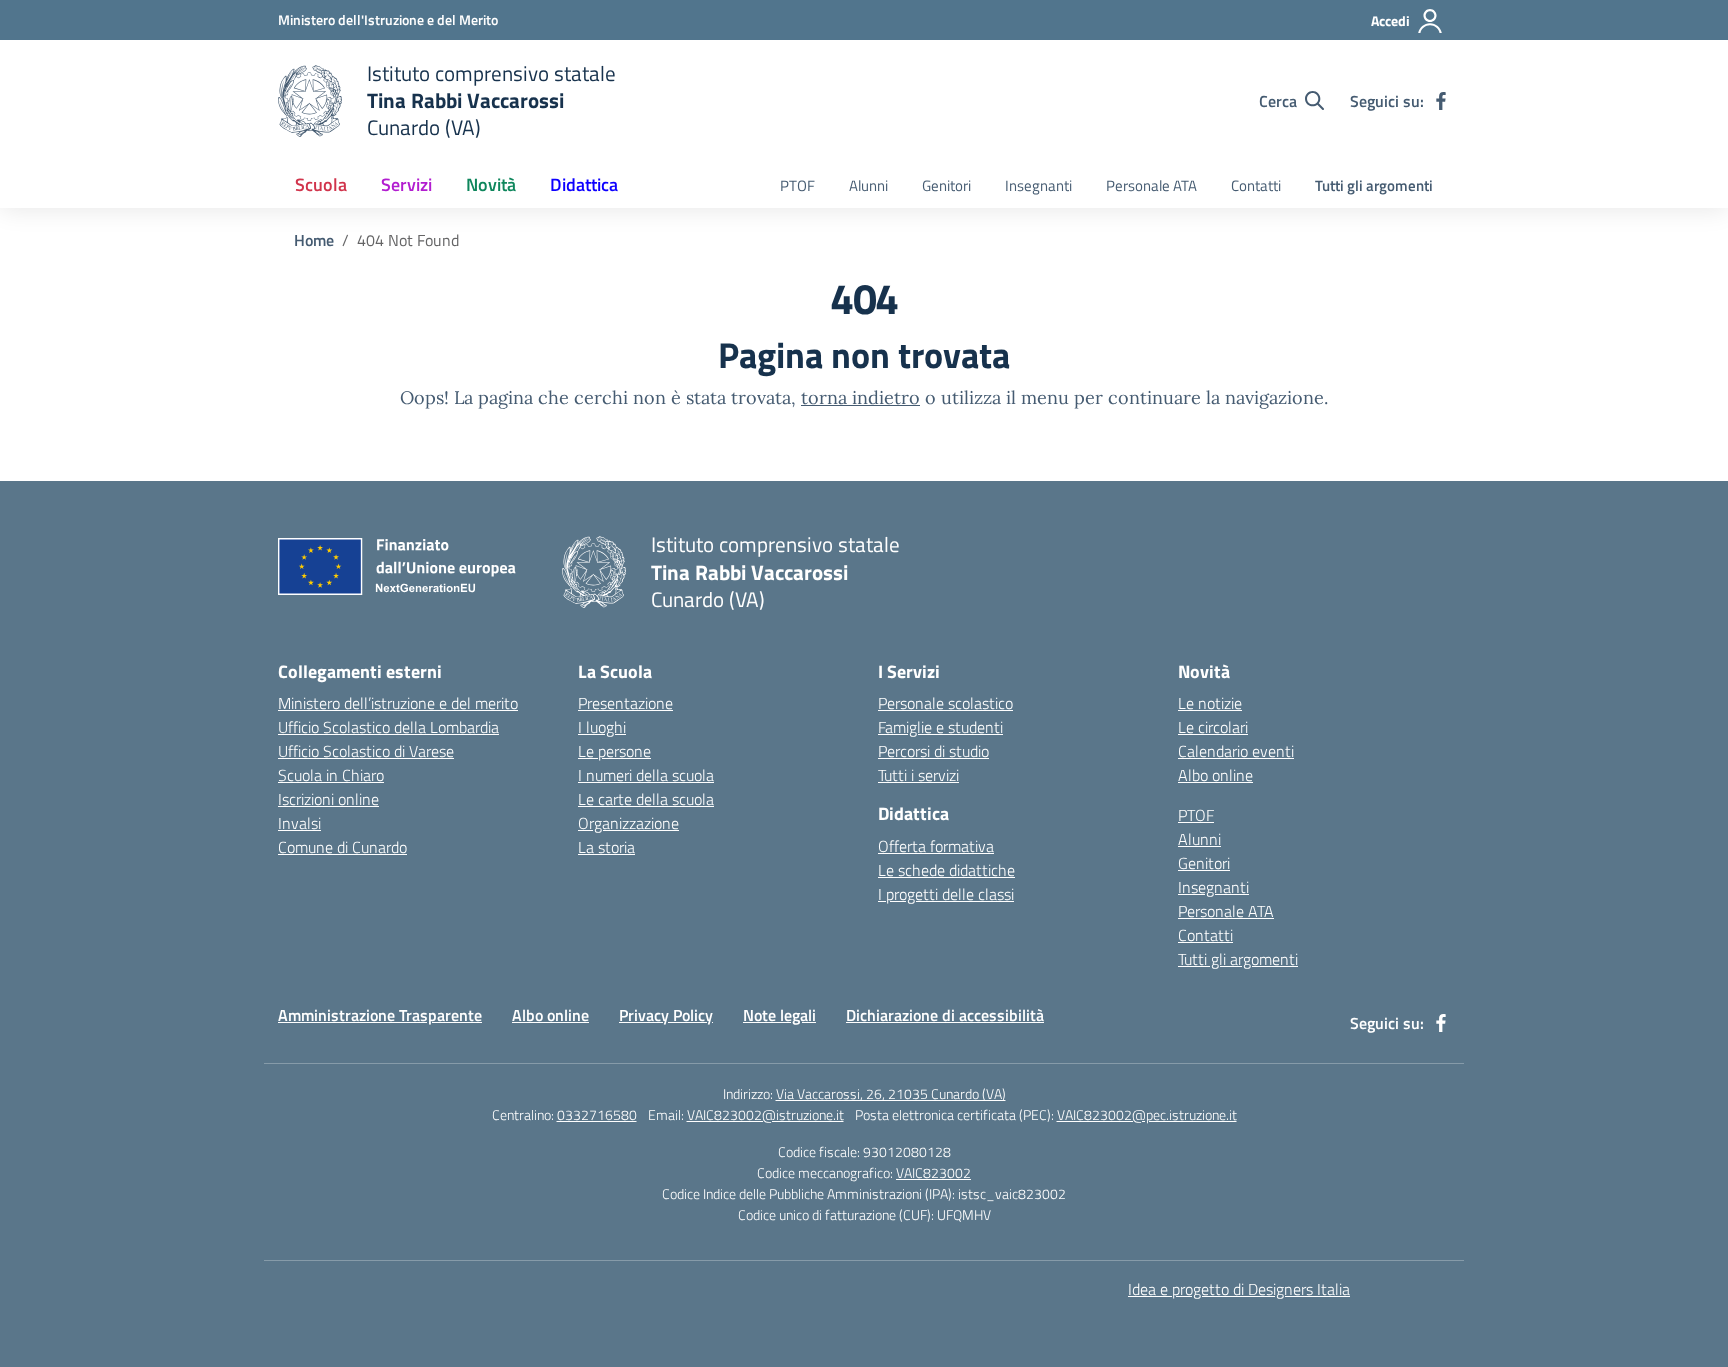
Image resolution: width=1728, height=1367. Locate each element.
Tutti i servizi (918, 775)
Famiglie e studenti (940, 727)
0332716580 (597, 1114)
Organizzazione (628, 823)
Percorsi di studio (933, 751)
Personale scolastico (945, 703)
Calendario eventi (1236, 751)
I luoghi (602, 727)
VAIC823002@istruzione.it (765, 1114)
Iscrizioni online (328, 799)
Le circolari (1213, 727)
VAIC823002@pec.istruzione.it (1147, 1114)
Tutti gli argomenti (1374, 185)
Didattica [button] (584, 184)
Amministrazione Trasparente (380, 1015)
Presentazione (625, 703)
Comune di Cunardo (342, 847)
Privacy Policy (666, 1015)
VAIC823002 (933, 1172)
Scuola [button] (321, 184)
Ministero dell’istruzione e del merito (398, 703)
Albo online (1215, 775)
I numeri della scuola (646, 775)
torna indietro (860, 397)
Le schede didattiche (946, 870)
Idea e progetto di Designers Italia (1239, 1289)
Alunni (868, 185)
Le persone (614, 751)
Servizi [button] (406, 184)
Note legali (779, 1015)
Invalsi (299, 823)
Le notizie (1210, 703)
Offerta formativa (936, 846)
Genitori (946, 185)
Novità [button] (491, 184)
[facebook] (1441, 101)
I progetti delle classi (946, 894)
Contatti (1256, 185)
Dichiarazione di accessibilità (945, 1015)
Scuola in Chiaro (331, 775)
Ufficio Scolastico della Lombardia (388, 727)
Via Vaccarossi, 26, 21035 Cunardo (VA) (891, 1093)
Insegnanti (1038, 185)
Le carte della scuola (646, 799)
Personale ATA (1151, 185)
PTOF (797, 185)
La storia (606, 847)
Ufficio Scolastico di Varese (366, 751)
